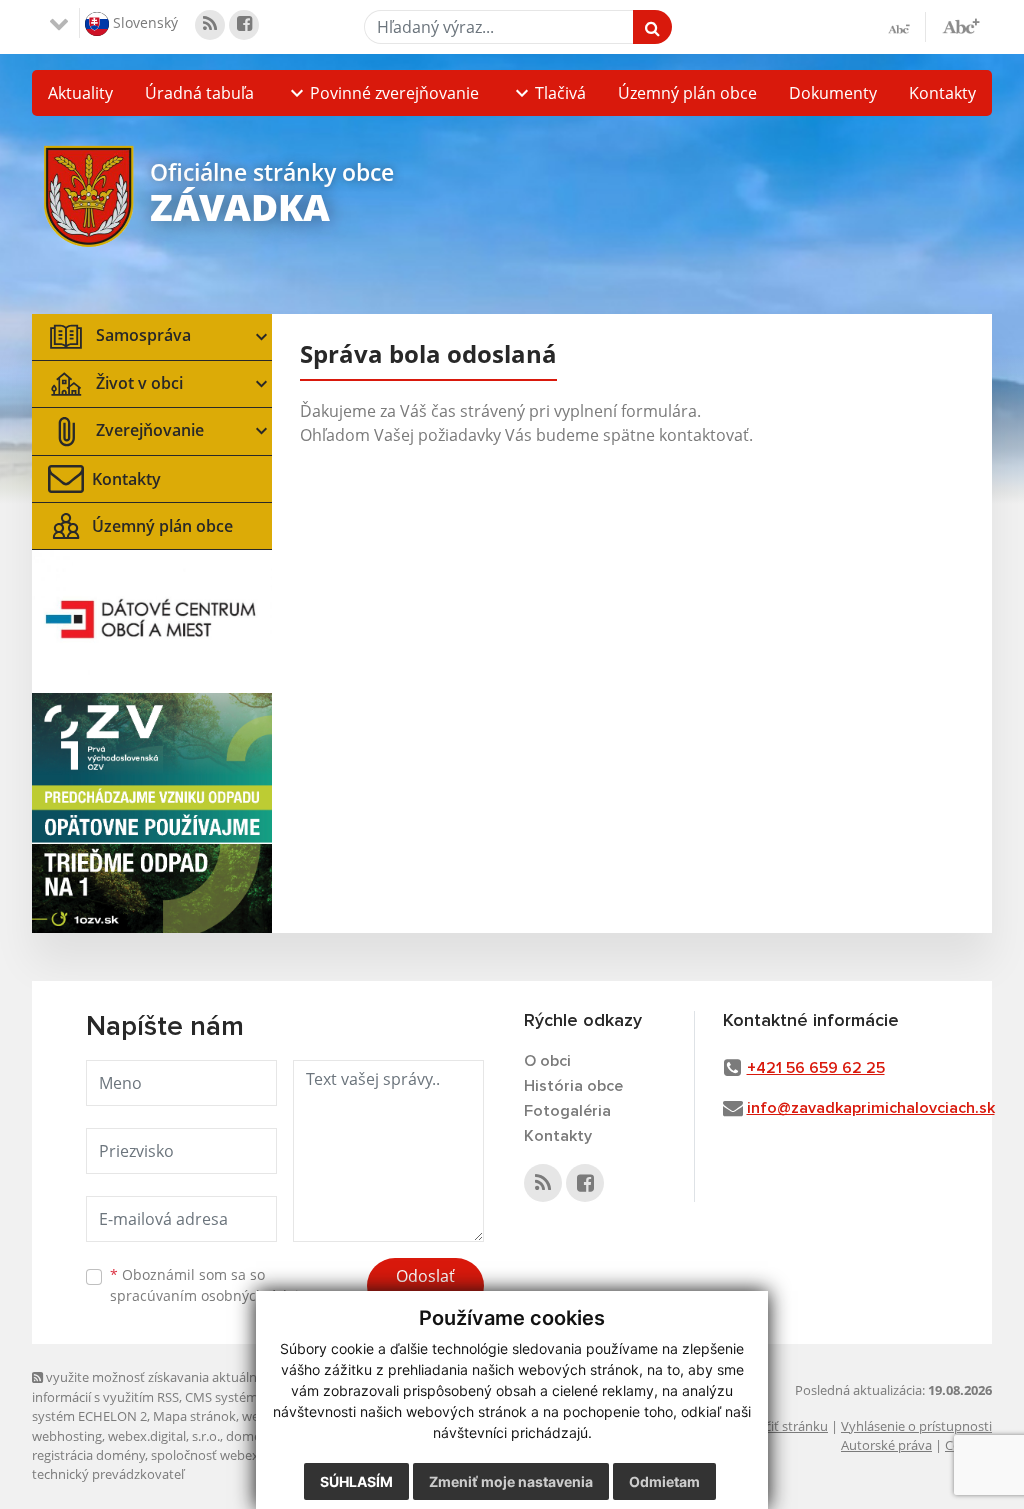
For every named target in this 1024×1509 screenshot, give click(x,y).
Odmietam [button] (664, 1481)
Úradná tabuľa (199, 93)
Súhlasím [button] (356, 1481)
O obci (547, 1061)
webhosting (67, 1436)
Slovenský (143, 21)
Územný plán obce (687, 93)
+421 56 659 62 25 (816, 1068)
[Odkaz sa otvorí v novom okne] (210, 25)
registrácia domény (88, 1455)
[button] (382, 93)
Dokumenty (833, 93)
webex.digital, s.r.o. (164, 1436)
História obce (573, 1086)
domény (250, 1436)
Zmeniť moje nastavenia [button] (511, 1481)
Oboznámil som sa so (212, 1285)
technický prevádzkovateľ (108, 1474)
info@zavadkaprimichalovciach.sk (871, 1108)
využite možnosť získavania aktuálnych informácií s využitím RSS (155, 1386)
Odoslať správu (425, 1288)
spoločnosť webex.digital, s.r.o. (241, 1455)
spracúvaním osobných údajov (212, 1295)
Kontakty (942, 93)
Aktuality (80, 93)
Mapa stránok (194, 1416)
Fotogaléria (567, 1111)
